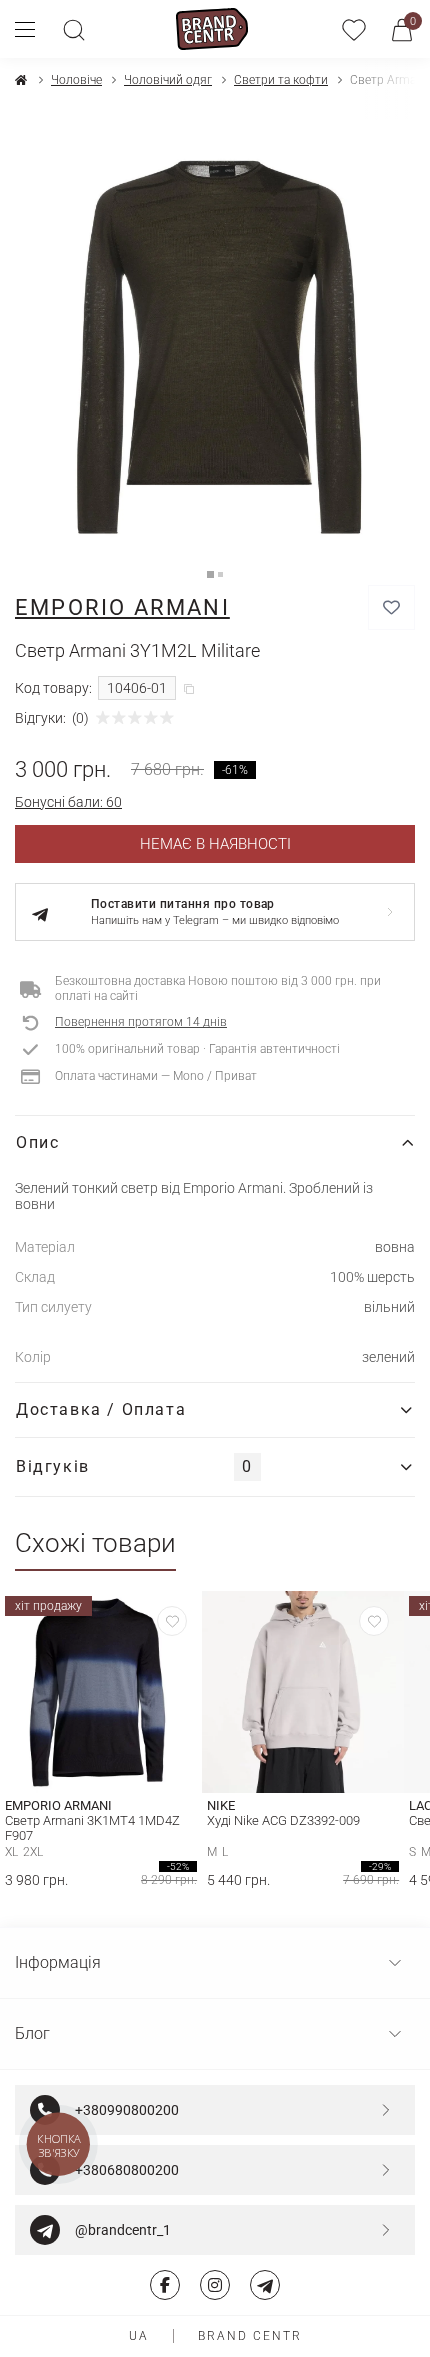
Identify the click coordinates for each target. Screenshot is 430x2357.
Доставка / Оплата (101, 1409)
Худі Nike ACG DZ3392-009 (283, 1820)
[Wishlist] (172, 1621)
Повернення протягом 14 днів (141, 1022)
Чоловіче (76, 80)
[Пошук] (74, 29)
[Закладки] (354, 29)
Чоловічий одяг (168, 80)
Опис (37, 1142)
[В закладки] (391, 607)
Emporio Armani (122, 607)
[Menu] (32, 29)
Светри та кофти (281, 80)
